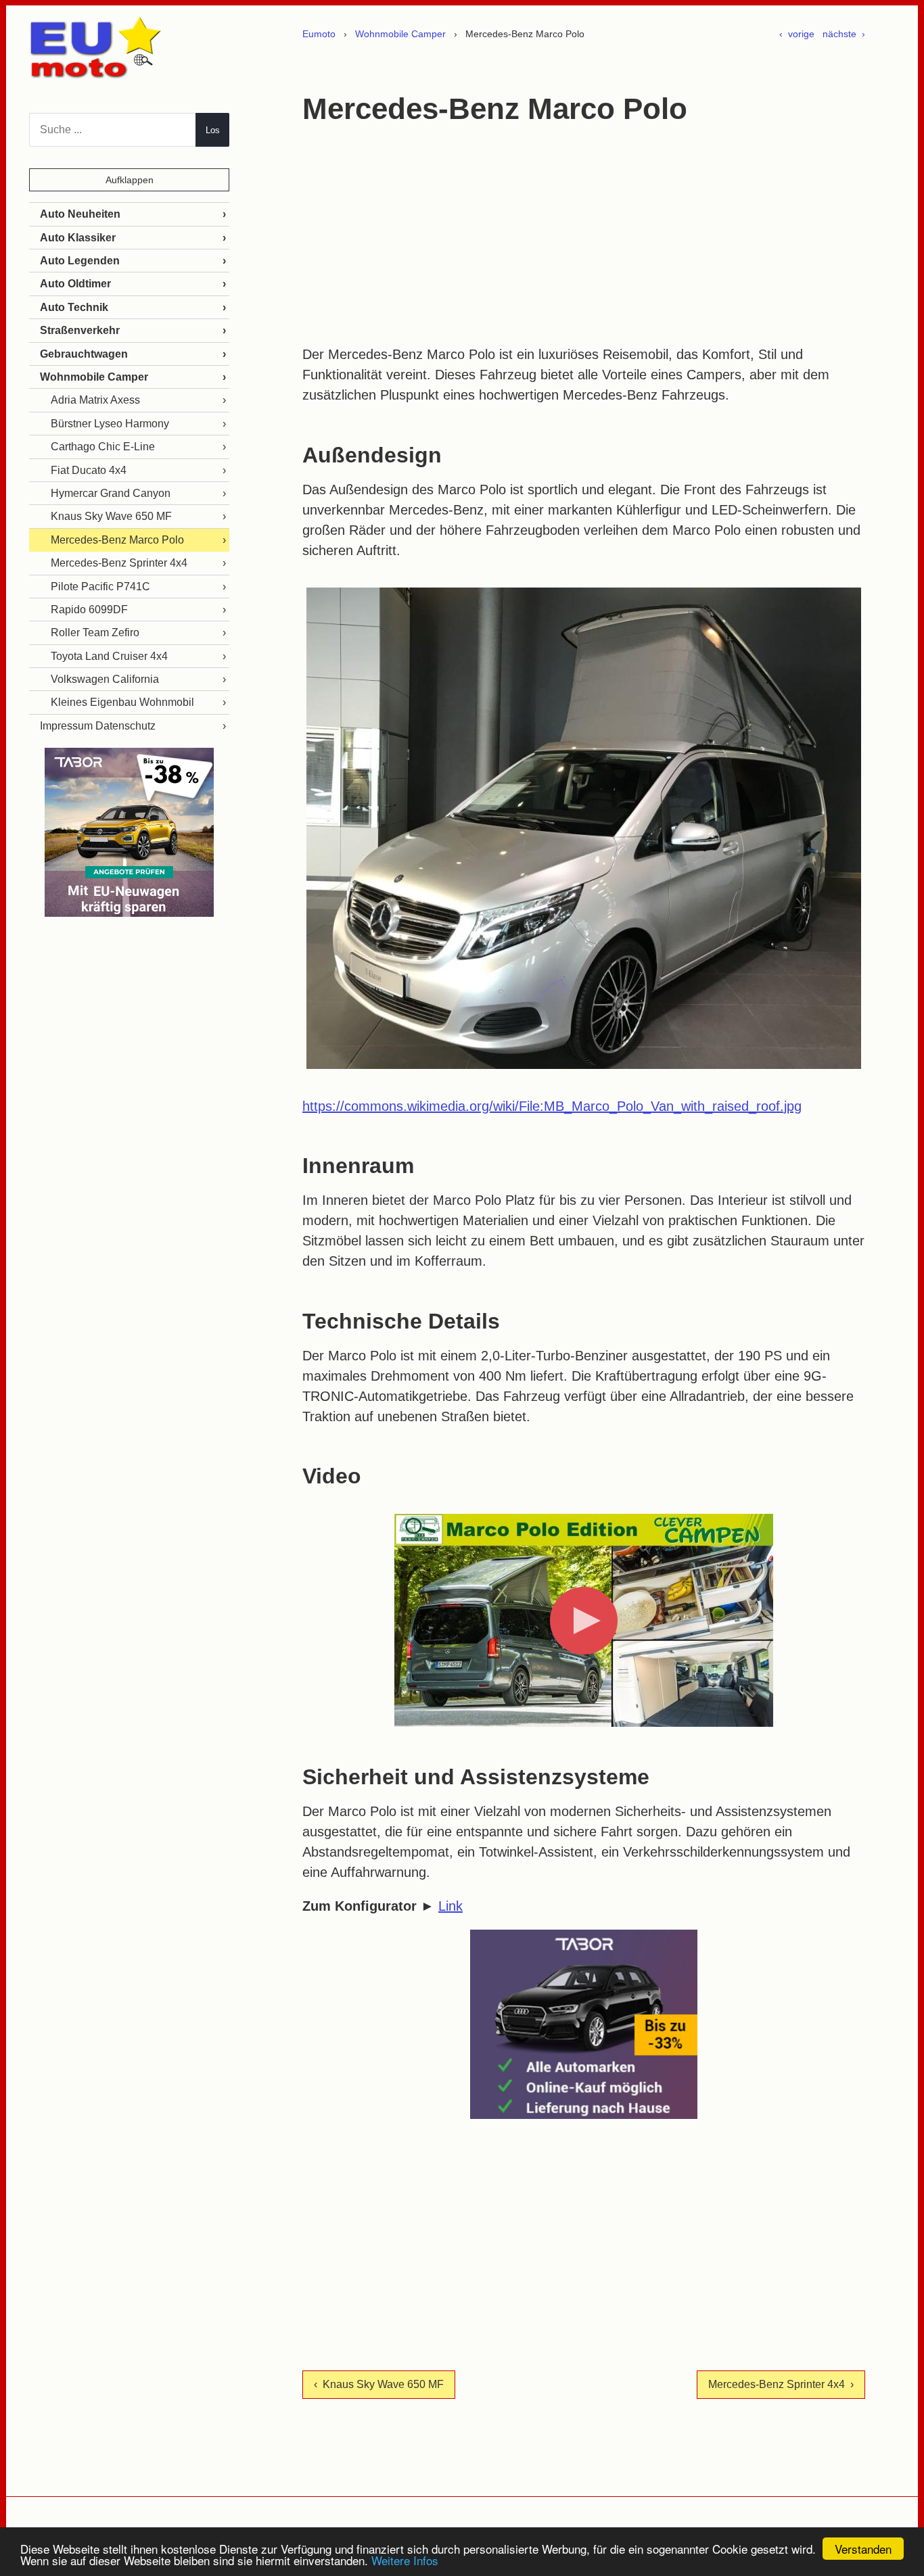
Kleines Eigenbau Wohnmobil (122, 702)
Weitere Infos (405, 2560)
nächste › (844, 34)
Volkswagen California (105, 679)
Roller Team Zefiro (95, 633)
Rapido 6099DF (89, 610)
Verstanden (863, 2549)
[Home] (97, 73)
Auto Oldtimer (75, 284)
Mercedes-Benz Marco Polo (117, 540)
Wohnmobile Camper (400, 34)
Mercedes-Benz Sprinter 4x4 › (781, 2384)
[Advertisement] (584, 236)
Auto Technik (74, 307)
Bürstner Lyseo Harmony (110, 424)
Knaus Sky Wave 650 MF (111, 516)
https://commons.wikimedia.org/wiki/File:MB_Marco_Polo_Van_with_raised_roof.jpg (552, 1106)
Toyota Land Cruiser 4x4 (109, 656)
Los (213, 130)
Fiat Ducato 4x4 (89, 470)
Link (451, 1906)
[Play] (584, 1621)
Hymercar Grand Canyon (111, 493)
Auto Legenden (80, 261)
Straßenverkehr (80, 330)
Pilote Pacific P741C (100, 587)
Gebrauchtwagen (84, 354)
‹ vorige (797, 34)
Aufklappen (130, 180)
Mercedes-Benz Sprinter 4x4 (119, 563)
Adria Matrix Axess (95, 400)
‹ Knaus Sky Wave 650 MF (379, 2384)
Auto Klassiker (78, 238)
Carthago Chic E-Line (103, 447)
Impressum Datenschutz (98, 726)
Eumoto (319, 34)
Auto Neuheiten (80, 214)
